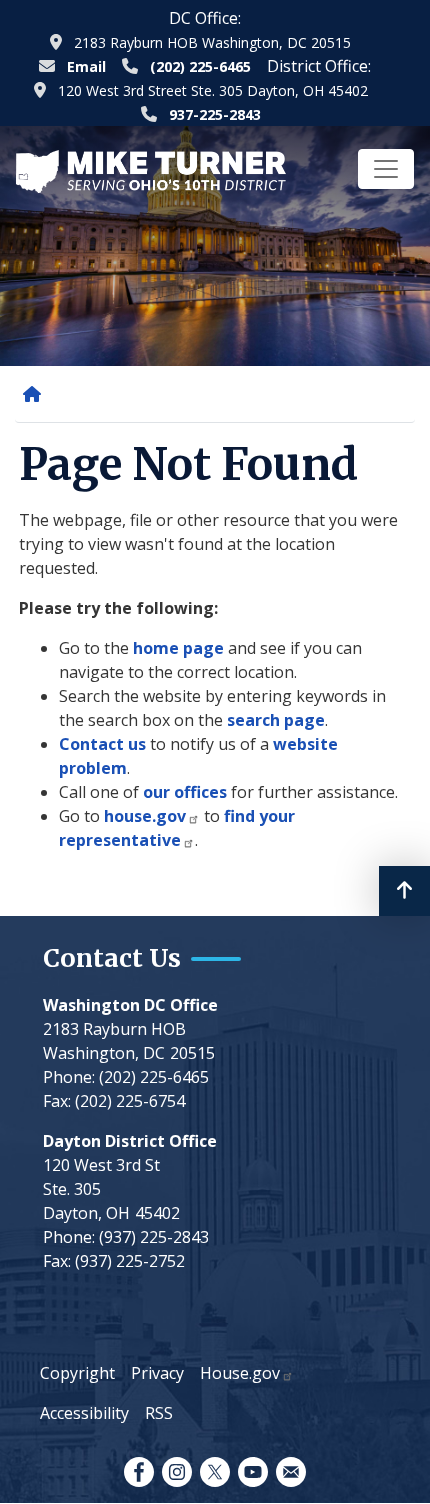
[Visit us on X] (215, 1472)
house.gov (145, 816)
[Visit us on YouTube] (253, 1472)
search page (276, 720)
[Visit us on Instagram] (177, 1472)
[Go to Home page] (151, 170)
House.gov (240, 1373)
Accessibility (84, 1413)
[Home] (36, 394)
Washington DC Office (130, 1005)
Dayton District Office (130, 1141)
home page (178, 648)
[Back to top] (404, 891)
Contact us (102, 744)
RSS (159, 1413)
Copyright (77, 1373)
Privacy (157, 1373)
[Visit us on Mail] (291, 1472)
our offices (185, 792)
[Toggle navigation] (386, 169)
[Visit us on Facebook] (139, 1472)
